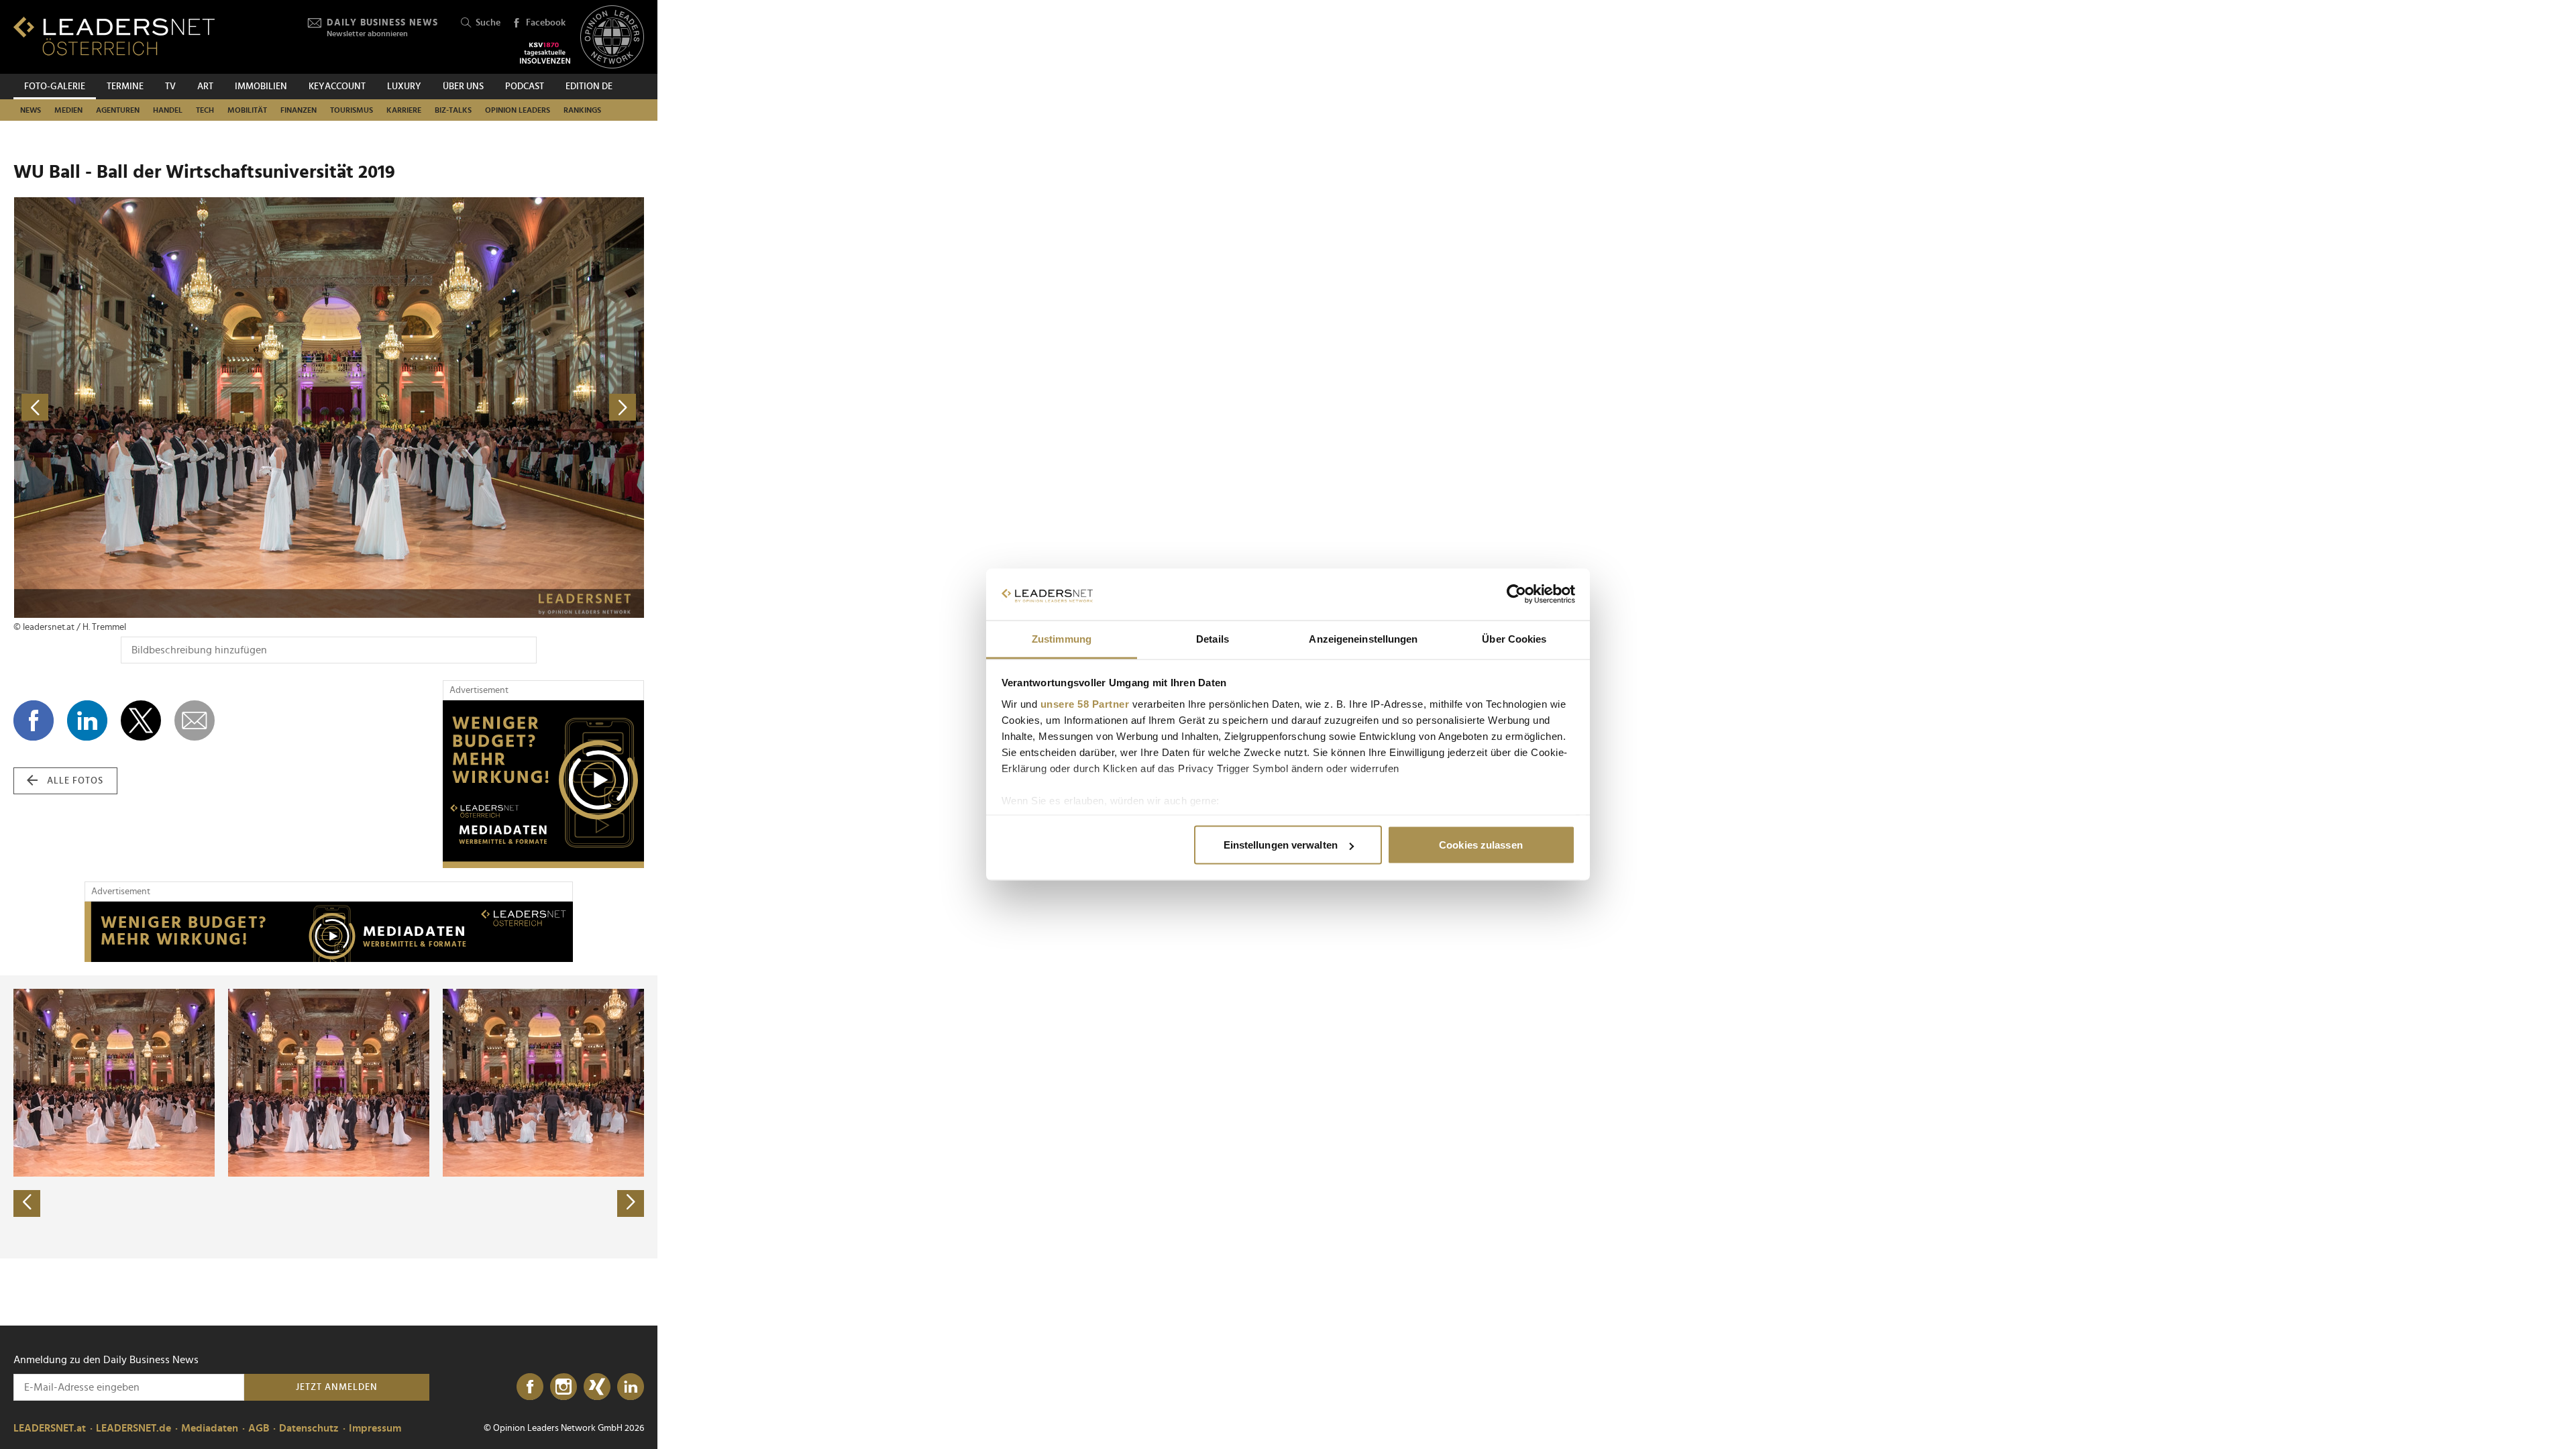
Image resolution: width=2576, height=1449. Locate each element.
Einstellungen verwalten (1281, 845)
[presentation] (27, 1203)
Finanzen (299, 110)
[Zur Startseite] (114, 36)
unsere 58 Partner (1085, 703)
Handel (168, 110)
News (31, 110)
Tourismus (352, 110)
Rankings (582, 110)
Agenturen (118, 110)
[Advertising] (543, 784)
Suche (488, 23)
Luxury (404, 87)
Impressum (375, 1428)
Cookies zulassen (1481, 845)
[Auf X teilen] (141, 720)
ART (205, 87)
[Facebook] (530, 1387)
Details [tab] (1213, 638)
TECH (205, 110)
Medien (68, 110)
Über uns (463, 87)
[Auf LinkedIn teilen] (87, 720)
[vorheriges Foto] (171, 408)
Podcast (525, 87)
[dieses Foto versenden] (195, 720)
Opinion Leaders (518, 110)
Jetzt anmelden (337, 1387)
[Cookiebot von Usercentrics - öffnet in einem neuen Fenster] (1516, 594)
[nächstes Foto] (486, 408)
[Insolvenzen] (545, 53)
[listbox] (329, 1117)
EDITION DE (589, 87)
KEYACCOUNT (337, 87)
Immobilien (261, 87)
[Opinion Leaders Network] (612, 37)
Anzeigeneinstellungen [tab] (1363, 638)
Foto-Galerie (55, 87)
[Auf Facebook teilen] (34, 720)
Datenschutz (309, 1428)
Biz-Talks (453, 110)
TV (170, 87)
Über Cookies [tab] (1514, 638)
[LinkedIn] (631, 1387)
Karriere (404, 110)
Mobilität (247, 110)
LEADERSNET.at (50, 1428)
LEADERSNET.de (133, 1428)
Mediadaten (210, 1428)
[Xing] (597, 1387)
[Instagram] (563, 1387)
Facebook (546, 23)
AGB (259, 1428)
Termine (125, 87)
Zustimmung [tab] (1062, 638)
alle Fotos (75, 781)
